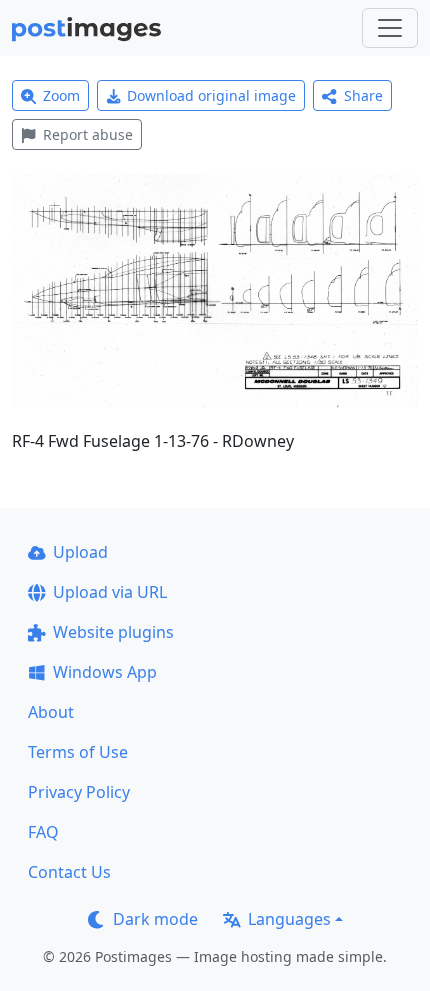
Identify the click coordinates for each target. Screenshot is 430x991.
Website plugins (113, 632)
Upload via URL (110, 592)
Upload (80, 552)
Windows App (105, 672)
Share (363, 95)
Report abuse (88, 134)
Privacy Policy (79, 792)
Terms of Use (78, 752)
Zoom (61, 95)
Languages (289, 919)
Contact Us (69, 872)
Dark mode (155, 919)
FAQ (43, 832)
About (51, 712)
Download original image (211, 95)
